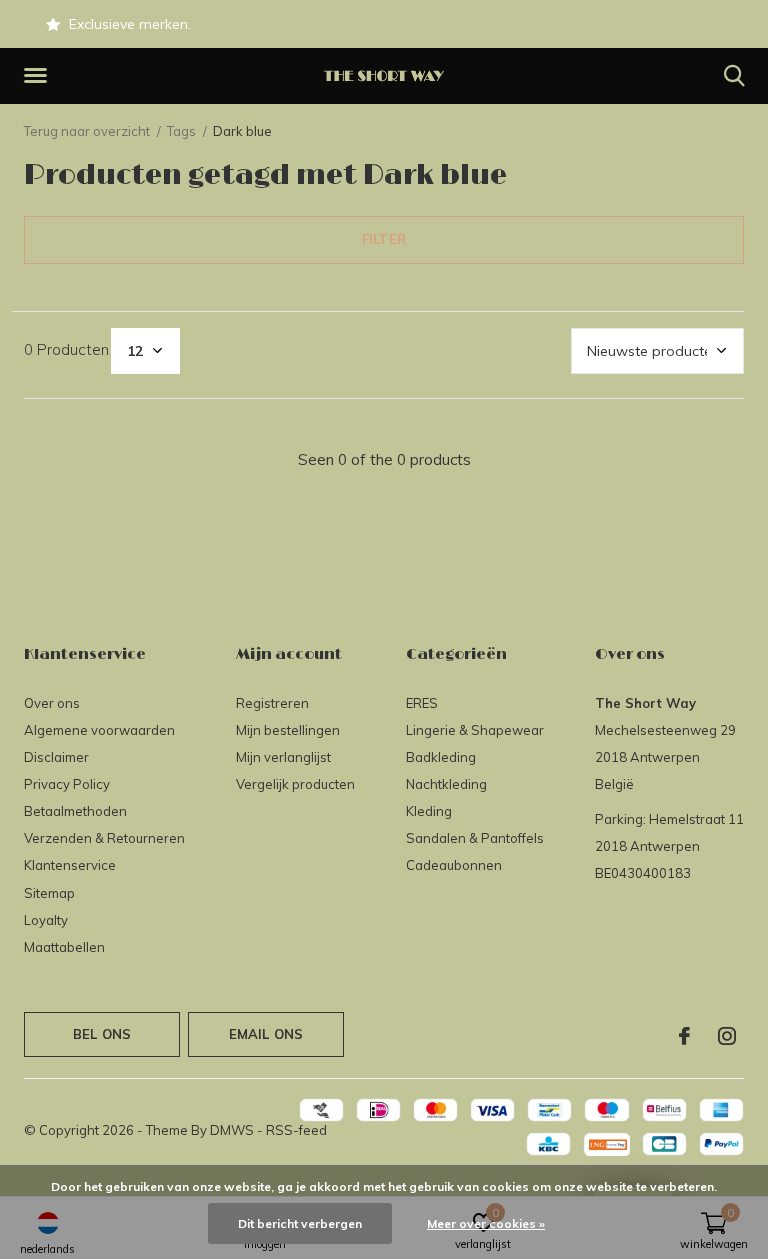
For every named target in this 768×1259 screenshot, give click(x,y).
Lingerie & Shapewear (475, 730)
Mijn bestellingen (288, 730)
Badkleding (441, 757)
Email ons (266, 1034)
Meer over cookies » (486, 1223)
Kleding (429, 811)
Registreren (272, 703)
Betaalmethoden (75, 811)
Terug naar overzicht (87, 131)
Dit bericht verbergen (300, 1223)
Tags (181, 131)
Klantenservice (70, 865)
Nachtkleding (446, 784)
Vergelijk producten (295, 784)
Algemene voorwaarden (99, 730)
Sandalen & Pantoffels (475, 838)
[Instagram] (727, 1036)
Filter (384, 239)
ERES (422, 703)
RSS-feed (296, 1130)
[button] (39, 76)
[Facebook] (684, 1036)
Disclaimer (56, 757)
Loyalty (46, 920)
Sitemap (49, 893)
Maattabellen (64, 947)
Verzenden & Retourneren (104, 838)
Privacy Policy (67, 784)
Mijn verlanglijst (283, 757)
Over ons (52, 703)
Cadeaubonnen (454, 865)
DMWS (232, 1130)
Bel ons (102, 1034)
